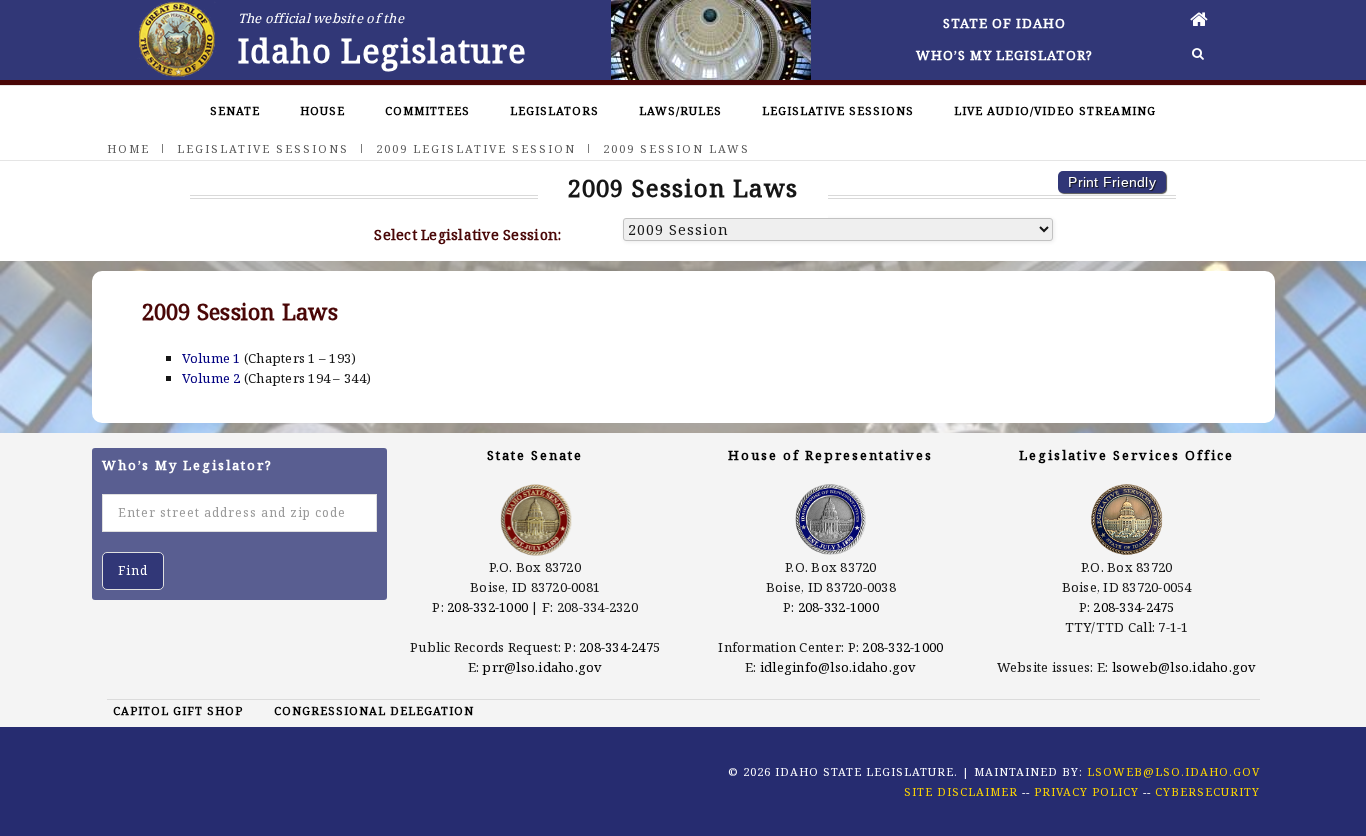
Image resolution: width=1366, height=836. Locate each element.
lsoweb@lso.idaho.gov (1184, 667)
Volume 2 (211, 378)
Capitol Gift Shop (178, 710)
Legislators (554, 110)
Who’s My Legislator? (1004, 55)
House (322, 110)
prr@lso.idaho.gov (542, 667)
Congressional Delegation (374, 710)
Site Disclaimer (961, 791)
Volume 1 (211, 358)
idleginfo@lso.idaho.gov (838, 667)
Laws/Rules (680, 110)
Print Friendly (1112, 182)
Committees (427, 110)
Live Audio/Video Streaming (1055, 110)
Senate (235, 110)
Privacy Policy (1086, 791)
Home (128, 148)
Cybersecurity (1207, 791)
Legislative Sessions (838, 110)
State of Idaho (1004, 23)
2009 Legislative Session (476, 148)
